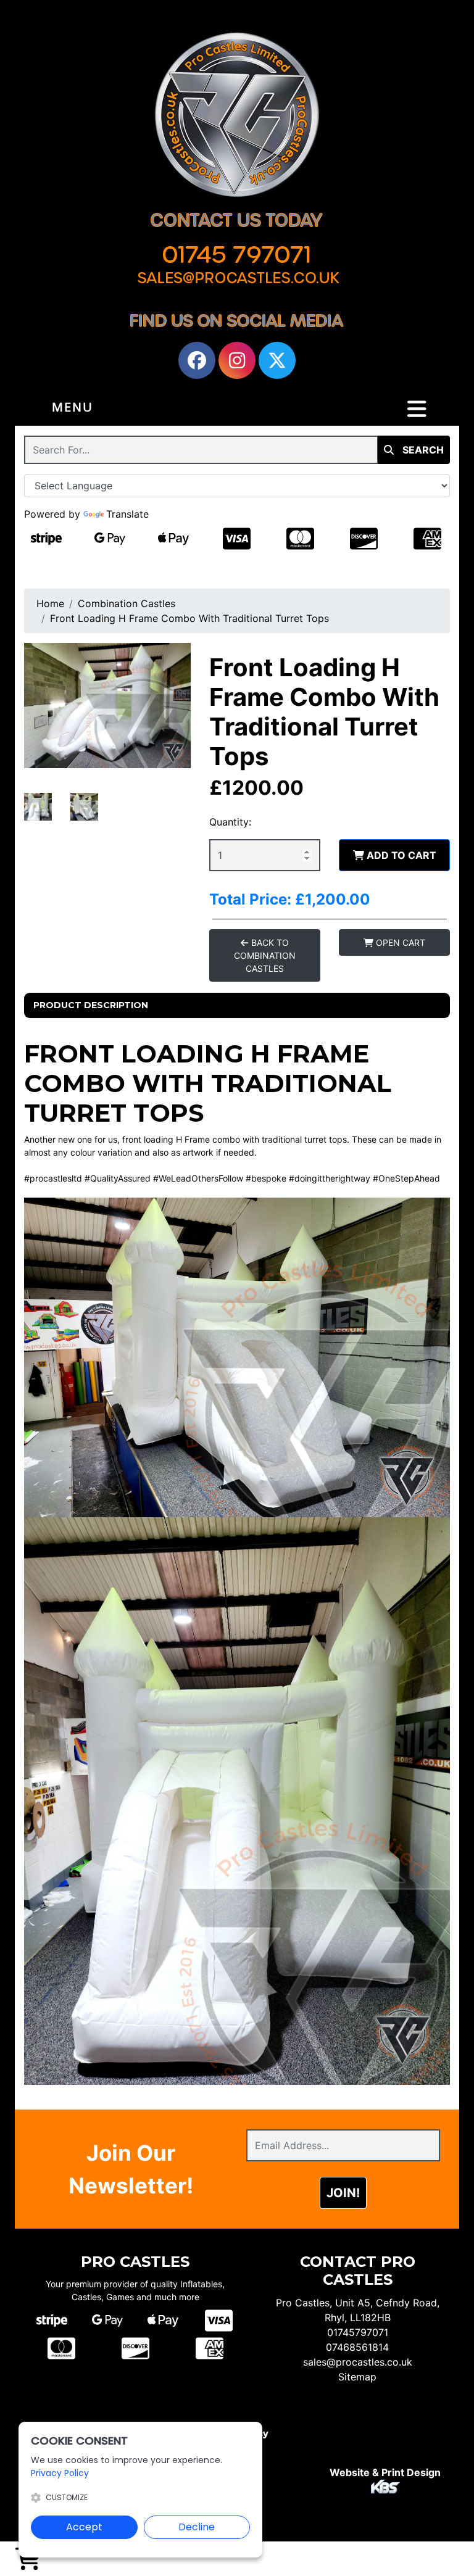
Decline (197, 2527)
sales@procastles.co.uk (358, 2362)
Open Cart (399, 942)
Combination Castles (127, 603)
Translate (127, 514)
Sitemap (357, 2377)
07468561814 (357, 2347)
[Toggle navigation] (417, 409)
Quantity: (230, 822)
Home (50, 603)
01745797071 (358, 2332)
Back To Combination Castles (265, 955)
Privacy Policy (60, 2473)
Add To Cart (400, 855)
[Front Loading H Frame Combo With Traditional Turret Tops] (107, 706)
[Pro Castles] (237, 115)
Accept (84, 2527)
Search (422, 450)
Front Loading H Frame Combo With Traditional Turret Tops (189, 618)
